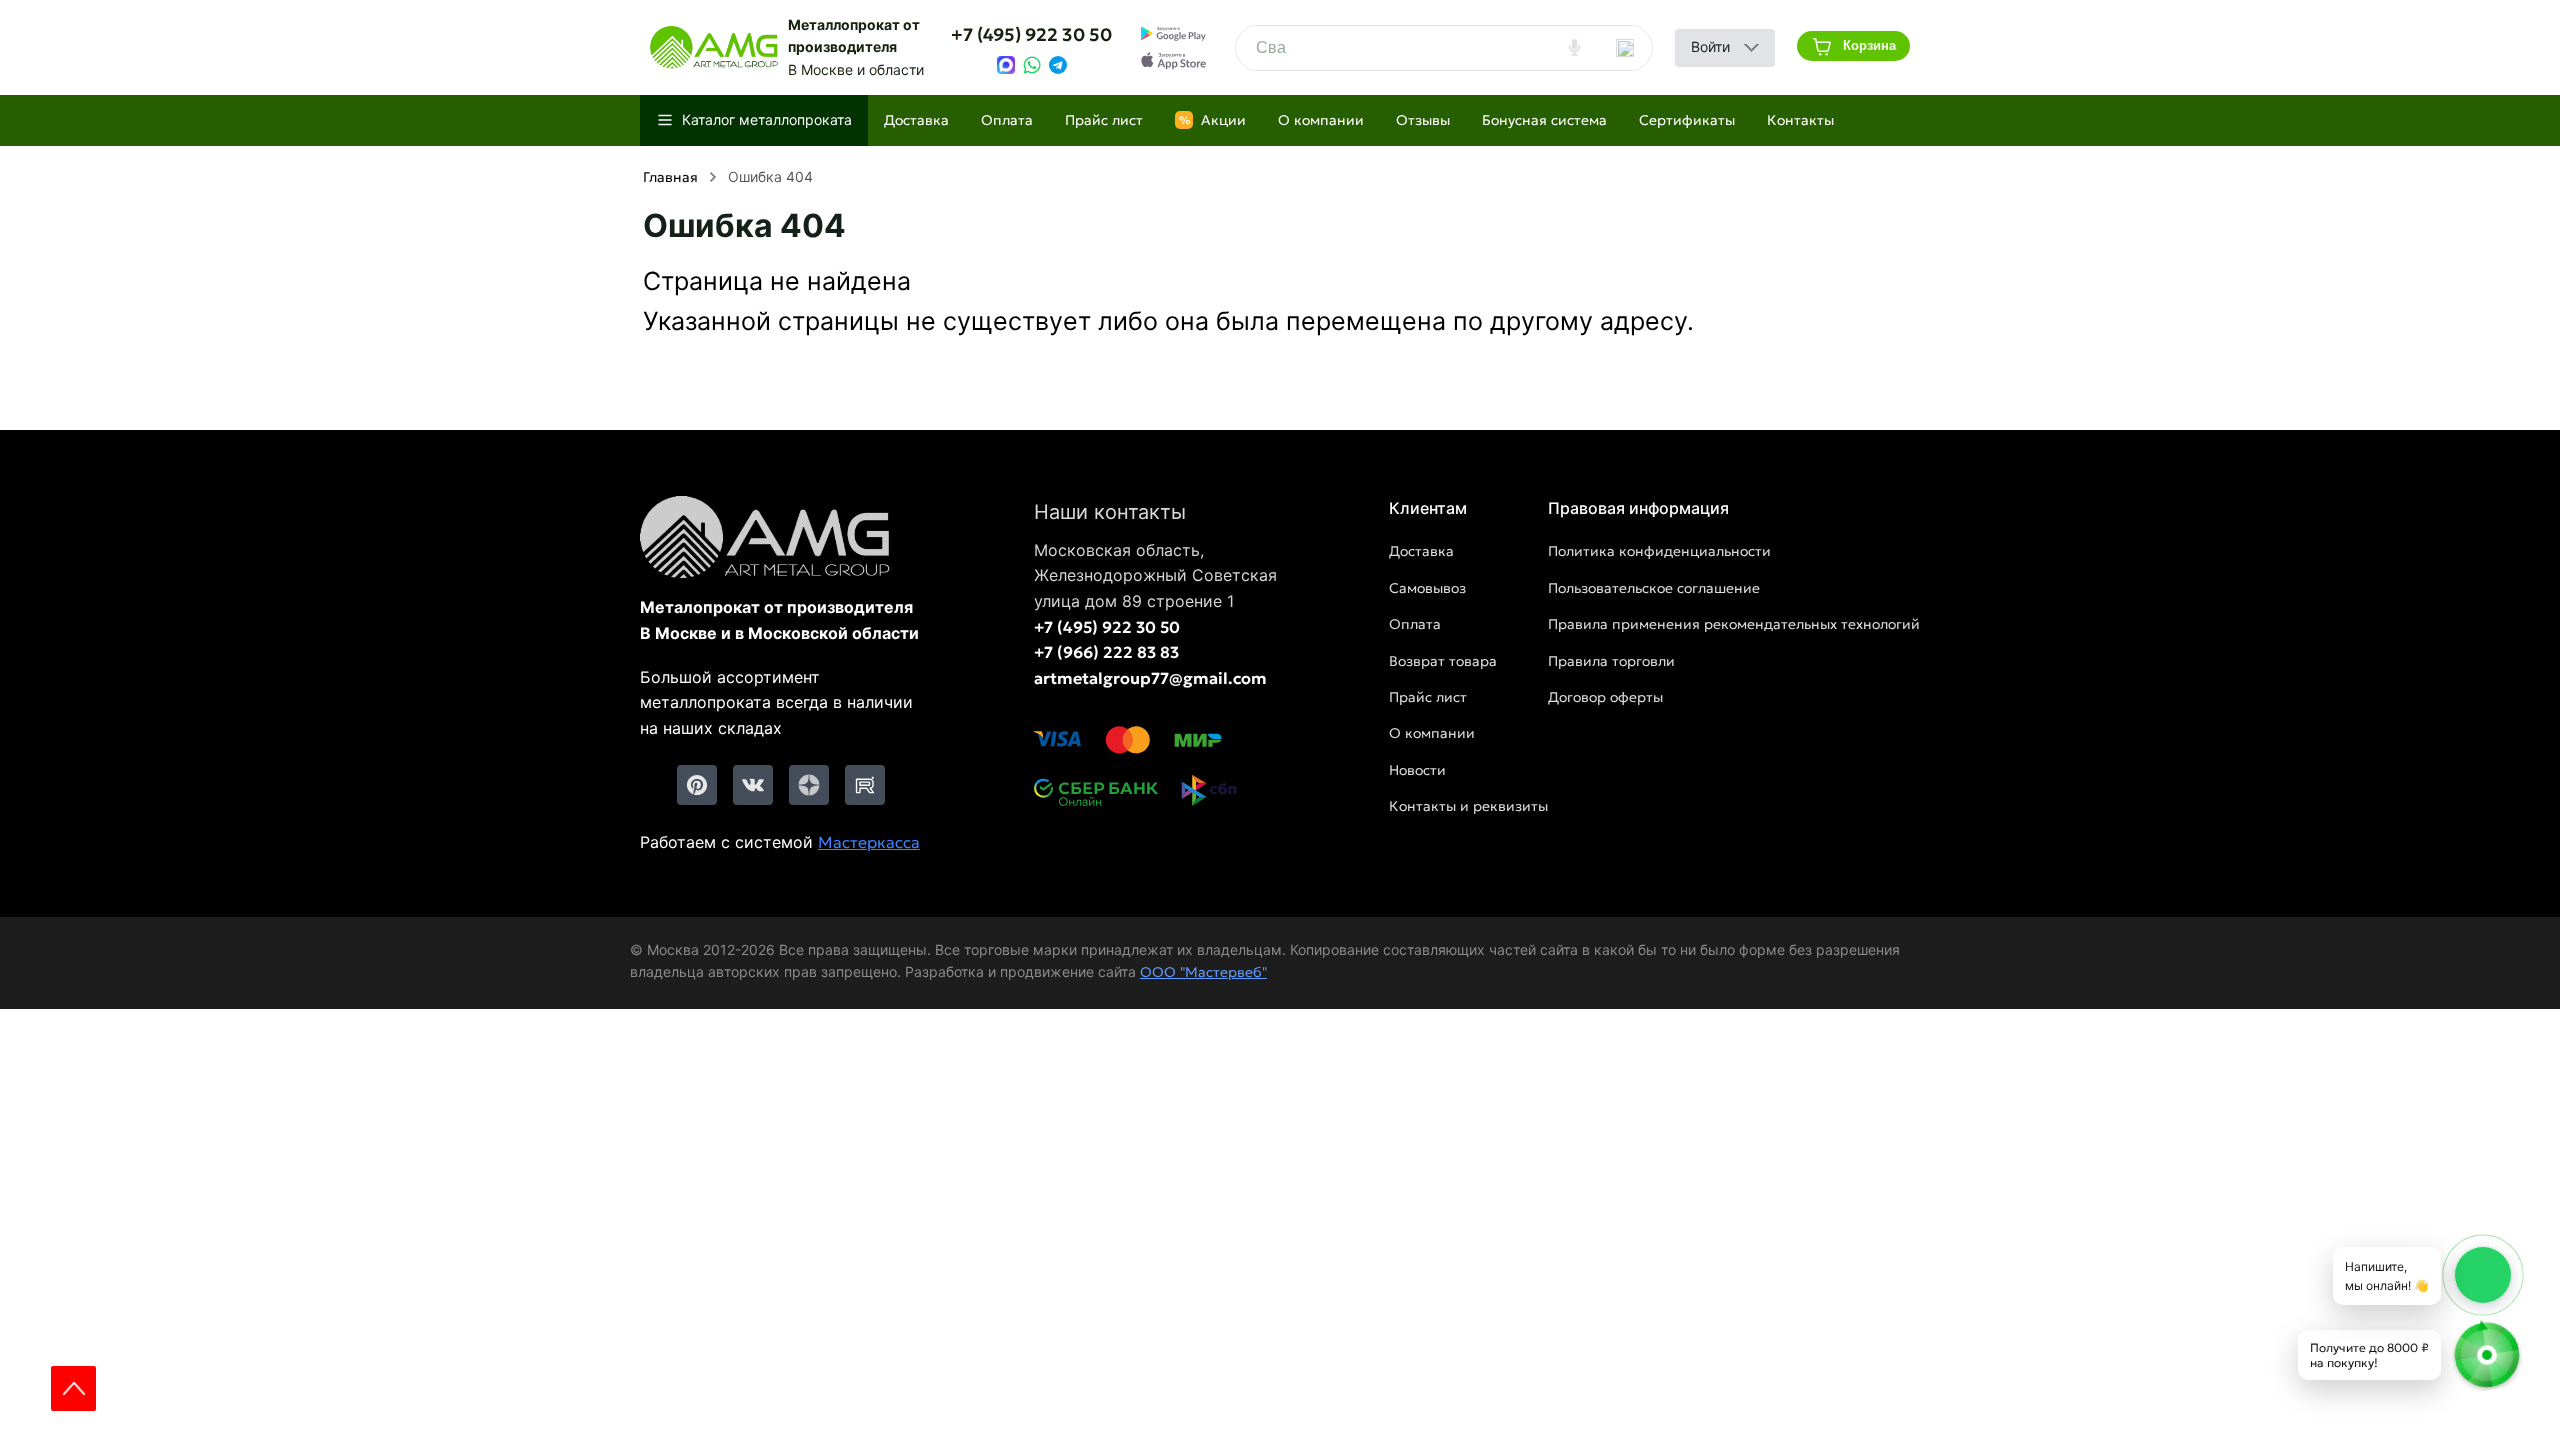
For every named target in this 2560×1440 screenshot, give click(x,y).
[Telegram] (1058, 65)
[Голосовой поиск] (1574, 48)
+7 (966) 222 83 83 (1106, 652)
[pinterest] (697, 785)
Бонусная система (1544, 120)
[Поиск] (1625, 48)
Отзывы (1423, 120)
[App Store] (1173, 61)
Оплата (1007, 120)
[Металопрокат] (781, 539)
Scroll (73, 1388)
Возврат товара (1443, 661)
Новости (1417, 770)
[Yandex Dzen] (809, 785)
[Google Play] (1173, 34)
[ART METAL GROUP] (714, 48)
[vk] (753, 785)
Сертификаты (1687, 120)
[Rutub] (865, 785)
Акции (1213, 120)
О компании (1321, 120)
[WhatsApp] (1032, 65)
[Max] (1006, 65)
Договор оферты (1605, 697)
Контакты (1800, 120)
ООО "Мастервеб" (1203, 972)
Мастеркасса (869, 842)
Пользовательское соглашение (1654, 588)
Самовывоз (1427, 588)
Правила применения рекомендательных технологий (1734, 624)
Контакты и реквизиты (1468, 806)
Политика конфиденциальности (1659, 551)
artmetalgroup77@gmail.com (1150, 678)
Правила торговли (1611, 661)
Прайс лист (1104, 120)
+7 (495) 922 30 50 (1031, 34)
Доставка (916, 120)
